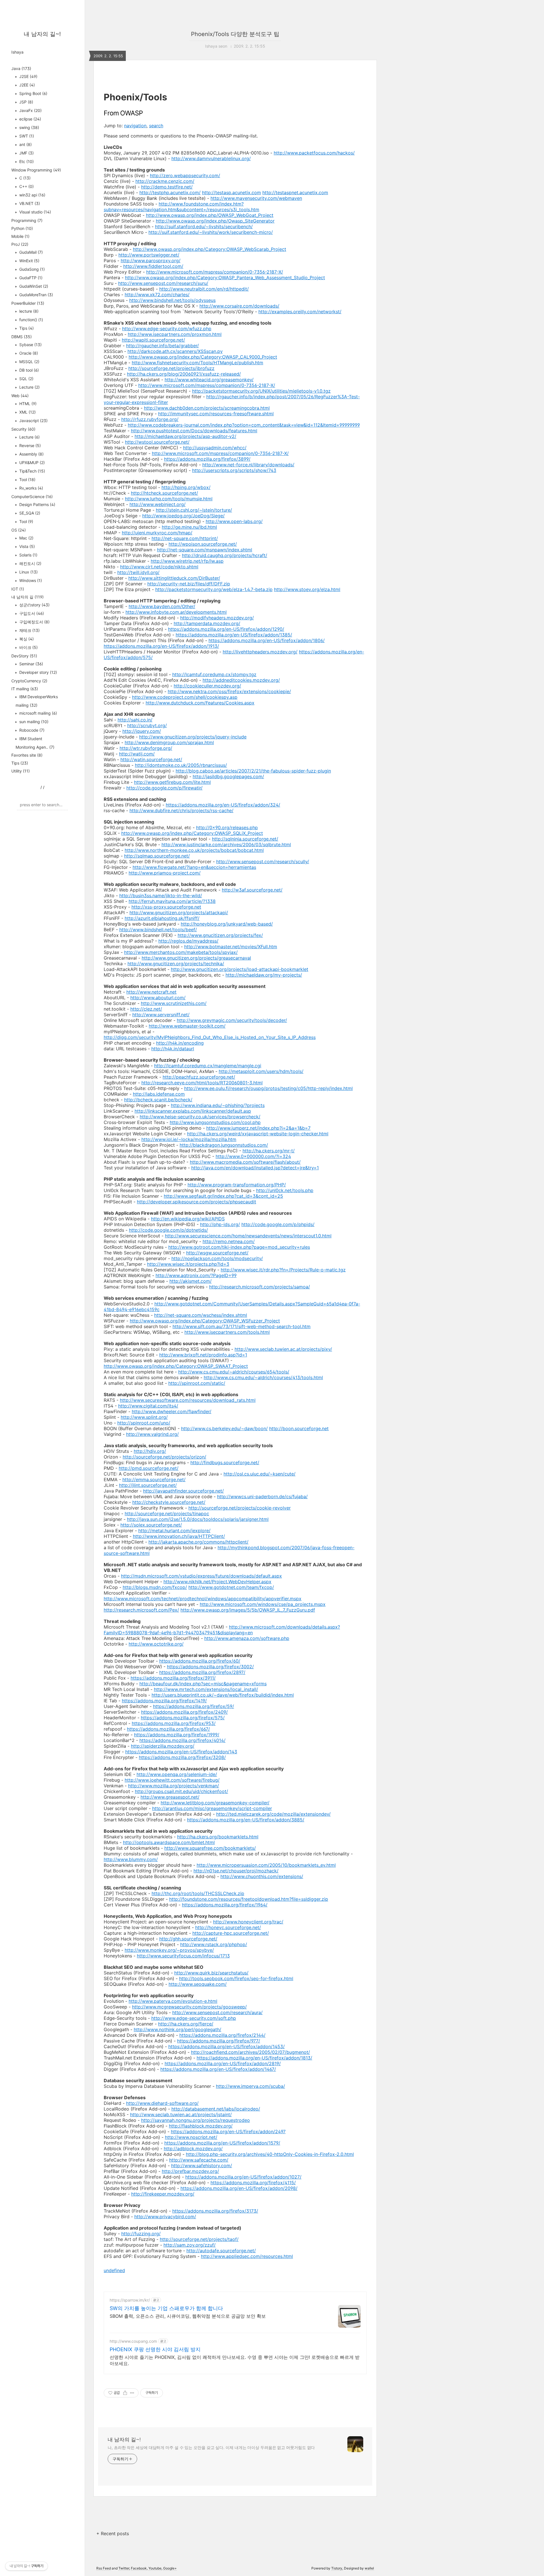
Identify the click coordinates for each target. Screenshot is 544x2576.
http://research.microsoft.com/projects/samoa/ (260, 1287)
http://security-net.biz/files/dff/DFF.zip (189, 584)
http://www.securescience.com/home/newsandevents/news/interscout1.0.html (248, 1236)
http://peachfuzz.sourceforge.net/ (199, 1077)
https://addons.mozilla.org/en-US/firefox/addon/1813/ (254, 2058)
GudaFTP (30, 278)
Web (20, 396)
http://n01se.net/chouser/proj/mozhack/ (236, 1871)
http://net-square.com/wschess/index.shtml (201, 1315)
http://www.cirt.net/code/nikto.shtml (159, 567)
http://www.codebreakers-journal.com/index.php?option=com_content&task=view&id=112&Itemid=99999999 (244, 425)
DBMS (22, 337)
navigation (135, 126)
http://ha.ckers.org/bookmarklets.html (218, 1837)
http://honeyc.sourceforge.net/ (228, 1927)
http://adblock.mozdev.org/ (193, 2149)
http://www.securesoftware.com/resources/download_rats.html (188, 1400)
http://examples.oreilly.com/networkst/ (300, 312)
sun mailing (33, 722)
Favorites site (27, 755)
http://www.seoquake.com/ (198, 1984)
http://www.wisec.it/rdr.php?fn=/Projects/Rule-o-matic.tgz (283, 1270)
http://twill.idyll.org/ (138, 572)
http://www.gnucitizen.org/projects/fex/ (220, 935)
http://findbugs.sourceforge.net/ (225, 1462)
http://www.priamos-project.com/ (165, 873)
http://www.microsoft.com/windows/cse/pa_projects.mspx (263, 1604)
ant (25, 144)
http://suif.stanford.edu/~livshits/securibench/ (204, 227)
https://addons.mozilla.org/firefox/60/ (200, 1661)
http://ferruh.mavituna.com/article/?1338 (172, 901)
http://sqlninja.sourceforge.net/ (245, 839)
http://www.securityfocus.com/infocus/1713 (183, 1956)
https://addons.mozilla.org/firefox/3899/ (207, 459)
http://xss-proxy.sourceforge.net (166, 907)
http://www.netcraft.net (151, 992)
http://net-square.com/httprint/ (185, 538)
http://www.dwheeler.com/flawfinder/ (172, 1411)
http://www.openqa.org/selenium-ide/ (177, 1774)
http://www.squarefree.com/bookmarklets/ (210, 1848)
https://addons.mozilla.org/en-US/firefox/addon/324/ (223, 805)
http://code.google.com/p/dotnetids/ (168, 1230)
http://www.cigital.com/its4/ (148, 1406)
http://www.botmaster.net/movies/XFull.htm (231, 947)
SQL (26, 379)
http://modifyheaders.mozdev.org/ (217, 618)
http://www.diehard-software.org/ (162, 2103)
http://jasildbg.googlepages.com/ (228, 776)
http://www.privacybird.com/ (165, 2217)
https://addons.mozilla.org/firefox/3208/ (182, 1757)
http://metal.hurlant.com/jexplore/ (174, 1531)
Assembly (31, 454)
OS (19, 530)
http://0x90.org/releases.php (227, 827)
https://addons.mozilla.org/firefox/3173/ (215, 2211)
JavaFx (30, 110)
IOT (18, 589)
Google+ (170, 2568)
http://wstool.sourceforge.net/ (157, 442)
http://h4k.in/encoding (180, 1043)
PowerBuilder (28, 303)
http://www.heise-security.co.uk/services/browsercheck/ (200, 1117)
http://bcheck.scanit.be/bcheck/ (158, 1100)
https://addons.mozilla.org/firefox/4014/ (182, 1740)
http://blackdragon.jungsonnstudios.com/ (224, 1145)
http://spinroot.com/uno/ (144, 1423)
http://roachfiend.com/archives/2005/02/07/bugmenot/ (250, 2052)
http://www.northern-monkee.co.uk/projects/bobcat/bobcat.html (194, 850)
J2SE (28, 76)
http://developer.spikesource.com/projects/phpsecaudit (196, 1202)
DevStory (24, 656)
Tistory (337, 2568)
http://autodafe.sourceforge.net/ (221, 2251)
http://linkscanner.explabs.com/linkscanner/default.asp (193, 1111)
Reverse (29, 445)
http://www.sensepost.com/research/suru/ (163, 283)
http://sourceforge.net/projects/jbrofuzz (171, 368)
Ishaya (17, 52)
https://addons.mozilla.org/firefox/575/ (183, 1718)
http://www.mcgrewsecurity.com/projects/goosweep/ (189, 2007)
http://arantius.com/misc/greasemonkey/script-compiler (212, 1808)
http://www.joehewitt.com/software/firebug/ (172, 1780)
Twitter (124, 2568)
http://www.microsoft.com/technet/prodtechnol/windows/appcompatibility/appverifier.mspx (203, 1599)
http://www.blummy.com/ (131, 1859)
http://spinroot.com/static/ (197, 1383)
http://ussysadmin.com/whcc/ (215, 448)
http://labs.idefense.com (159, 1094)
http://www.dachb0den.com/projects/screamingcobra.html (207, 408)
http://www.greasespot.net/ (170, 1797)
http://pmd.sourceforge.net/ (149, 1468)
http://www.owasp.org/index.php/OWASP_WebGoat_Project (210, 215)
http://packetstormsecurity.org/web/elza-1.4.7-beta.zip (214, 589)
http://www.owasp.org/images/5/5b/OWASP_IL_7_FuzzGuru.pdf (248, 1610)
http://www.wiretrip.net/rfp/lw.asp (187, 561)
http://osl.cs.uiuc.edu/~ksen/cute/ (260, 1474)
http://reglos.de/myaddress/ (188, 941)
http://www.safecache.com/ (199, 2160)
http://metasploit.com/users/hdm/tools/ (261, 1071)
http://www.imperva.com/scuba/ (250, 2086)
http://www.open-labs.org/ (234, 521)
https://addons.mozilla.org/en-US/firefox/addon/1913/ (161, 646)
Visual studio (35, 212)
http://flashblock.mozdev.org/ (201, 2126)
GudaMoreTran (36, 295)
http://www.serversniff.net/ (161, 1015)
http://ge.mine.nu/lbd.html (189, 527)
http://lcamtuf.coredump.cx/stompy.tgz (214, 674)
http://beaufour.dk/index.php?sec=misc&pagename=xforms (203, 1684)
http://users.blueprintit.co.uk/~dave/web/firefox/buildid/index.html (223, 1695)
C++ (26, 186)
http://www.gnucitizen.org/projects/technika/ (176, 964)
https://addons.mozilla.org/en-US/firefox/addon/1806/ (267, 640)
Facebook (139, 2568)
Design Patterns (37, 504)
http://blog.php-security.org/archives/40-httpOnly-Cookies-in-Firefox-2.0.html (270, 2154)
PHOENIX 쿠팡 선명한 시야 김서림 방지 (155, 2349)
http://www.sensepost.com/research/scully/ (263, 862)
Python (22, 228)
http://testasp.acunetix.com (231, 192)
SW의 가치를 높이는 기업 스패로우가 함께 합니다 (166, 2308)
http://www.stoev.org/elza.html (307, 589)
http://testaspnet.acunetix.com (295, 192)
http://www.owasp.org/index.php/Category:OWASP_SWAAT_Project (176, 1366)
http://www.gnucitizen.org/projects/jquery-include (193, 737)
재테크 (29, 630)
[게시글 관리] (132, 2393)
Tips (26, 328)
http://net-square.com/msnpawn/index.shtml (205, 550)
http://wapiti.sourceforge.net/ (153, 340)
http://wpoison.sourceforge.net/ (203, 544)
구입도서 (31, 613)
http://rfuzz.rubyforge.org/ (150, 419)
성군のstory (34, 605)
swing (29, 127)
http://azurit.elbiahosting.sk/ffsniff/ (162, 918)
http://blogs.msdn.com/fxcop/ (155, 1587)
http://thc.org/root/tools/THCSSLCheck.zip (198, 1893)
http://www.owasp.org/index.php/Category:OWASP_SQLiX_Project (192, 833)
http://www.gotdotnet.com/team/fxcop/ (231, 1587)
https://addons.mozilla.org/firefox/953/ (174, 1723)
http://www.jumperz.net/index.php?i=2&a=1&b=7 (258, 1128)
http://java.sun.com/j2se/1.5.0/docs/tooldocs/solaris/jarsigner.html (198, 1519)
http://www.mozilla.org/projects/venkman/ (174, 1786)
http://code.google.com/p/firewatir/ (164, 788)
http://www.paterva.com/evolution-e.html (173, 2001)
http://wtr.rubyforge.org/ (146, 748)
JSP (26, 102)
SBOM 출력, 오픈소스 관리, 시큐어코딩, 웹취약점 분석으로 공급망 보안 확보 (188, 2316)
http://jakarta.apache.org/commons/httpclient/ (198, 1542)
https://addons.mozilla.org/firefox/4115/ (253, 2183)
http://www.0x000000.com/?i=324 (253, 1156)
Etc (26, 161)
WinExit (29, 261)
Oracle (28, 353)
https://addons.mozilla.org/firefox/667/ (168, 1729)
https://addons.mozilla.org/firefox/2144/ (222, 2035)
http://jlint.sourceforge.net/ (148, 1485)
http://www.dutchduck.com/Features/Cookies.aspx (200, 703)
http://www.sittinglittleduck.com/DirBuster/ (174, 578)
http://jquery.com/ (142, 731)
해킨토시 (30, 563)
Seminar (31, 664)
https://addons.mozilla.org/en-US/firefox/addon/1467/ (218, 2069)
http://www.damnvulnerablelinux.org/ (211, 158)
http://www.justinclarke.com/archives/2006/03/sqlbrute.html (226, 844)
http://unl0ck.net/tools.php (285, 1190)
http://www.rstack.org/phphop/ (214, 1944)
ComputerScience (32, 497)
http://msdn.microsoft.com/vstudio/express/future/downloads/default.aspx (201, 1576)
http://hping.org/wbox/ (186, 487)
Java (21, 68)
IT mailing (25, 689)
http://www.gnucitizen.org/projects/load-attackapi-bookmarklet (240, 969)
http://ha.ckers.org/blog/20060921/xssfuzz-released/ (184, 374)
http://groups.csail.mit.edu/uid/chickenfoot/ (181, 1791)
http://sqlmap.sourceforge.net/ (157, 856)
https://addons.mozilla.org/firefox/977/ (219, 2041)
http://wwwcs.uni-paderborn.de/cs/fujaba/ (262, 1497)
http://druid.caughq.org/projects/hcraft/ (225, 555)
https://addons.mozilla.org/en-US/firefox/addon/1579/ (222, 2143)
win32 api (32, 195)
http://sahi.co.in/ (135, 720)
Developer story (38, 672)
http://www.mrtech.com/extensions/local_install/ (206, 1689)
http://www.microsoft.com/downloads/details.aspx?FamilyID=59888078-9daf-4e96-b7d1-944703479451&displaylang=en (222, 1630)
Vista (26, 546)
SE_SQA (29, 513)
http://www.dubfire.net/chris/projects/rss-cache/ (181, 810)
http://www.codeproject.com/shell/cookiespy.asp (185, 697)
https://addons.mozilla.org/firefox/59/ (194, 1706)
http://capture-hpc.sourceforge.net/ (231, 1933)
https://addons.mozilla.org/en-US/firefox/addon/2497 (228, 2132)
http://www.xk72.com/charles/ (157, 295)
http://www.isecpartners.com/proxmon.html (175, 334)
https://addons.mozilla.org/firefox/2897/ (202, 1672)
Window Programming (36, 170)
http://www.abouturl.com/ (158, 998)
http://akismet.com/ (191, 1281)
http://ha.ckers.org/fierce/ (186, 2024)
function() (31, 320)
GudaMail (30, 252)
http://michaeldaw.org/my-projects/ (264, 975)
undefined (114, 2270)
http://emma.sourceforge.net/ (154, 1479)
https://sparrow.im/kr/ (130, 2300)
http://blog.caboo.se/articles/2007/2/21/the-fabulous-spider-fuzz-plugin (253, 771)
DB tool (28, 370)
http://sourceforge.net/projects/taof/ (199, 2239)
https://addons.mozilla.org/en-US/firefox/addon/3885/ (246, 1820)
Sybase (30, 345)
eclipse (30, 119)
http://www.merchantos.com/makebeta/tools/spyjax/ (181, 952)
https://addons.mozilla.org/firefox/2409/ (184, 1712)
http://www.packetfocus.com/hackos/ (314, 153)
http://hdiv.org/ (150, 1451)
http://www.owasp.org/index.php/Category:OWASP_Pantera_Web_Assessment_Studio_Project (225, 278)
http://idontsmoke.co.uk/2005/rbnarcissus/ (181, 765)
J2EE (26, 85)
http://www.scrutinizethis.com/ (174, 1003)
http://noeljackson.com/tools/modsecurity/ (217, 1258)
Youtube (155, 2568)
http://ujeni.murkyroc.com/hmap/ (157, 533)
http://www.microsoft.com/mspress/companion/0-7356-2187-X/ (215, 272)
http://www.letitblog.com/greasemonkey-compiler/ (215, 1803)
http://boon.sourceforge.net (299, 1428)
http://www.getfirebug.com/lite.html (172, 782)
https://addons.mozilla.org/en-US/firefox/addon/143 (181, 1752)
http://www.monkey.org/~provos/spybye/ (169, 1950)
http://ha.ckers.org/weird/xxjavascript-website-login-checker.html (258, 1134)
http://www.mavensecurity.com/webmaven (256, 198)
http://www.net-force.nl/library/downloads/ (248, 465)
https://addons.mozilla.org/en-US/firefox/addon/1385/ (234, 635)
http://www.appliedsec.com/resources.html (247, 2256)
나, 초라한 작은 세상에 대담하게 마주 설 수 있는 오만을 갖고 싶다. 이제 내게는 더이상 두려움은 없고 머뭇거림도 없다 (211, 2447)
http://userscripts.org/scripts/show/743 (234, 470)
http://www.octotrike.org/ (156, 1644)
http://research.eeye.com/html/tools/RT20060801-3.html (202, 1083)
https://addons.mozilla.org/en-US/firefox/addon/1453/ (227, 2046)
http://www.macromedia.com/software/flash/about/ (245, 1162)
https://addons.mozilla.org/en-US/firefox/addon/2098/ (239, 2188)
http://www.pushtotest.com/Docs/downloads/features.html (194, 431)
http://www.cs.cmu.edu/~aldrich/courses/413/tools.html (263, 1377)
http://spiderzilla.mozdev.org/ (163, 1746)
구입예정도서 (34, 622)
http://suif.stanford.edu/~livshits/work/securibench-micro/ (211, 232)
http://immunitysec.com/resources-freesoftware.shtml (216, 414)
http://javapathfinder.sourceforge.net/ (183, 1491)
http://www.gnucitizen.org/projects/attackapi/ (179, 913)
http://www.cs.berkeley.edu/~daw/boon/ (224, 1428)
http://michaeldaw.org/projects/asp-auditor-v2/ (185, 436)
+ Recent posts (113, 2533)
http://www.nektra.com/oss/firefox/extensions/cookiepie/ (229, 691)
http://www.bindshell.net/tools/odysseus (172, 300)
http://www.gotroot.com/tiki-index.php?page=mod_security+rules (239, 1247)
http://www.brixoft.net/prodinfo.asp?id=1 (203, 1355)
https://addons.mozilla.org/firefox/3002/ (210, 1667)
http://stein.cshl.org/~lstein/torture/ (194, 510)
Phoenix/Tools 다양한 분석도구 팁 (235, 34)
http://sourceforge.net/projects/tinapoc (167, 1514)
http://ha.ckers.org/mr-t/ (269, 1151)
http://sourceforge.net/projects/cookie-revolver (240, 1508)
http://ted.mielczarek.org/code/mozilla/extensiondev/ (273, 1814)
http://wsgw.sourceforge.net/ (217, 1253)
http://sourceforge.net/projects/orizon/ (164, 1457)
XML (27, 412)
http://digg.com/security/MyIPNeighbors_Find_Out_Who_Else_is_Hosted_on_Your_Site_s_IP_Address (210, 1037)
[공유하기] (125, 2393)
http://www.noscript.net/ (191, 2137)
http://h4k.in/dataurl (173, 1049)
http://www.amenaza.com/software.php (247, 1638)
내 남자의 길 (27, 597)
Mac (26, 538)
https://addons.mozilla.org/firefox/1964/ (225, 1905)
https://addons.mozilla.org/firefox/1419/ (164, 1701)
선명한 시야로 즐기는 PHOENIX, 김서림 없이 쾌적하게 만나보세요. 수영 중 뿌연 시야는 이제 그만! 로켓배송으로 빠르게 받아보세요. (235, 2360)
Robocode (31, 730)
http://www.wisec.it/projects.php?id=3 (188, 1264)
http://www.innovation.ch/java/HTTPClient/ (179, 1536)
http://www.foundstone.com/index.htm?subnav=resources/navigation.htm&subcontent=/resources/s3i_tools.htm (181, 207)
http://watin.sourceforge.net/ (151, 759)
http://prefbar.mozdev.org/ (190, 2171)
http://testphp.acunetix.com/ (170, 192)
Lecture (29, 387)
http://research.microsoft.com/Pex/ (141, 1610)
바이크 (28, 647)
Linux (28, 572)
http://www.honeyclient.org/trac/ (248, 1922)
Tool (27, 480)
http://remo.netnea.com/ (229, 1241)
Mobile (20, 236)
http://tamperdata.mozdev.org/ (207, 623)
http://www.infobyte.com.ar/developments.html (176, 612)
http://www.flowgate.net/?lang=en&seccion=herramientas (194, 867)
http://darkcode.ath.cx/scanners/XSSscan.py (175, 351)
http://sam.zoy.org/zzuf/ (190, 2245)
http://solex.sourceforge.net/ (151, 1525)
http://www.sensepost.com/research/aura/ (217, 2012)
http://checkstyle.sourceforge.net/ (169, 1502)
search (156, 126)
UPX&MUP (31, 463)
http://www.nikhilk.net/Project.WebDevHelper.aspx (217, 1582)
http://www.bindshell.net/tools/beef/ (158, 930)
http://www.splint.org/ (144, 1417)
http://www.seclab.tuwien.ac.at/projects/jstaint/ (181, 2114)
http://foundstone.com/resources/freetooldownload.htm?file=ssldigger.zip (249, 1899)
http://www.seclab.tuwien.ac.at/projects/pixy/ (283, 1349)
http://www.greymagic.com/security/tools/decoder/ (232, 1020)
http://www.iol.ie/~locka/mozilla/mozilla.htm (189, 1139)
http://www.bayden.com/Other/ (162, 606)
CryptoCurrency (29, 681)
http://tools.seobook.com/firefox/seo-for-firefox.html (236, 1978)
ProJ (20, 244)
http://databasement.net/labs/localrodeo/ (216, 2109)
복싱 (26, 639)
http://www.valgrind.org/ (152, 1434)
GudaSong (31, 269)
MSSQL (29, 362)
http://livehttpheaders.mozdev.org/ (260, 652)
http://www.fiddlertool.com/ (153, 266)
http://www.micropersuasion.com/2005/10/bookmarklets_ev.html (266, 1865)
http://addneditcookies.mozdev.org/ (241, 680)
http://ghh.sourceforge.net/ (188, 1939)
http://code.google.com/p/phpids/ (278, 1224)
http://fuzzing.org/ (141, 2234)
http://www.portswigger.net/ (149, 255)
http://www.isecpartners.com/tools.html (227, 1332)
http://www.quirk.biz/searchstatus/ (211, 1973)
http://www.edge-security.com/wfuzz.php (167, 329)
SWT (26, 136)
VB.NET (29, 203)
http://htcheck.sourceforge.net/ (164, 493)
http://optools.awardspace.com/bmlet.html (169, 1842)
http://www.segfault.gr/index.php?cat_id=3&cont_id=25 (223, 1196)
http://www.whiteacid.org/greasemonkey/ (209, 380)
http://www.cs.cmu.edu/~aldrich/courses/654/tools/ (234, 1372)
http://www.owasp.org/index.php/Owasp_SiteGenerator (215, 221)
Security (23, 429)
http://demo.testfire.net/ (167, 187)
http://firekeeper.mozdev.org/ (163, 2194)
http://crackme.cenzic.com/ (165, 181)
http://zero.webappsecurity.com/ (185, 175)
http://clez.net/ (146, 1009)
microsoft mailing (38, 713)
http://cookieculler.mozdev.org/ (207, 686)
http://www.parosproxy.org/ (151, 261)
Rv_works (31, 488)
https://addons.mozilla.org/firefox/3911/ (173, 1678)
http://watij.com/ (137, 754)
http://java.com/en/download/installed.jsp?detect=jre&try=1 (255, 1168)
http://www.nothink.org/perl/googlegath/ (178, 2029)
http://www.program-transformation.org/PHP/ (237, 1185)
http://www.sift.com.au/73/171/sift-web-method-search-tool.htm (242, 1326)
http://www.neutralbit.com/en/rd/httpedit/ (204, 289)
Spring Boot (33, 93)
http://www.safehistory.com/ (202, 2166)
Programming (27, 220)
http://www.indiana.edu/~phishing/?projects (218, 1105)
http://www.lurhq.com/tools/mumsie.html (169, 499)
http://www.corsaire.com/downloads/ (239, 306)
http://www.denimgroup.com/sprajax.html (169, 742)
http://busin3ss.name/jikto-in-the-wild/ (161, 896)
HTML (27, 404)
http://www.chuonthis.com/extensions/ (262, 1876)
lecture (28, 311)
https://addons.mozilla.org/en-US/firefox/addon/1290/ (226, 629)
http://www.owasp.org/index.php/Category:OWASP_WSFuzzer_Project (205, 1321)
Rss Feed (104, 2568)
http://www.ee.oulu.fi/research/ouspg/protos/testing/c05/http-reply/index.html (268, 1088)
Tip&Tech (32, 471)
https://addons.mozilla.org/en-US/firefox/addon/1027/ (243, 2177)
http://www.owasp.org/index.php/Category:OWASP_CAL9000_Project (203, 357)
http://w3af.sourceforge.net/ (252, 890)
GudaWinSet (33, 286)
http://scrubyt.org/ (147, 725)
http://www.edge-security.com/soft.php (194, 2018)
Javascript (33, 421)
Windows (30, 580)
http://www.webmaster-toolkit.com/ (187, 1026)
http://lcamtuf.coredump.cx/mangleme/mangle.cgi (208, 1066)
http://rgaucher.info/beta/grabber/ (162, 346)
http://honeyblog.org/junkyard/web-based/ (227, 924)
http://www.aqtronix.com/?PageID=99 (196, 1275)
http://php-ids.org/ (220, 1224)
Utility (21, 771)
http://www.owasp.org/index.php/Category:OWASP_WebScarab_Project (210, 249)
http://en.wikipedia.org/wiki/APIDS (188, 1219)
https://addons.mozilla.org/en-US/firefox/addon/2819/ (223, 2063)
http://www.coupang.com (133, 2341)
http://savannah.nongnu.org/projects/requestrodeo (195, 2120)
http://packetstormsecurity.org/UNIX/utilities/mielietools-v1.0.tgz (261, 391)
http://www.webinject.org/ (158, 504)
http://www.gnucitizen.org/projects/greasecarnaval (196, 958)
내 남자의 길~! (42, 34)
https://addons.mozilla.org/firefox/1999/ (177, 1735)
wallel (369, 2568)
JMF (26, 153)
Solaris (28, 555)
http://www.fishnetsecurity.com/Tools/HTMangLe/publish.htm (197, 363)
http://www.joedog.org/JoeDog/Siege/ (183, 516)
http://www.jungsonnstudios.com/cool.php (215, 1122)
